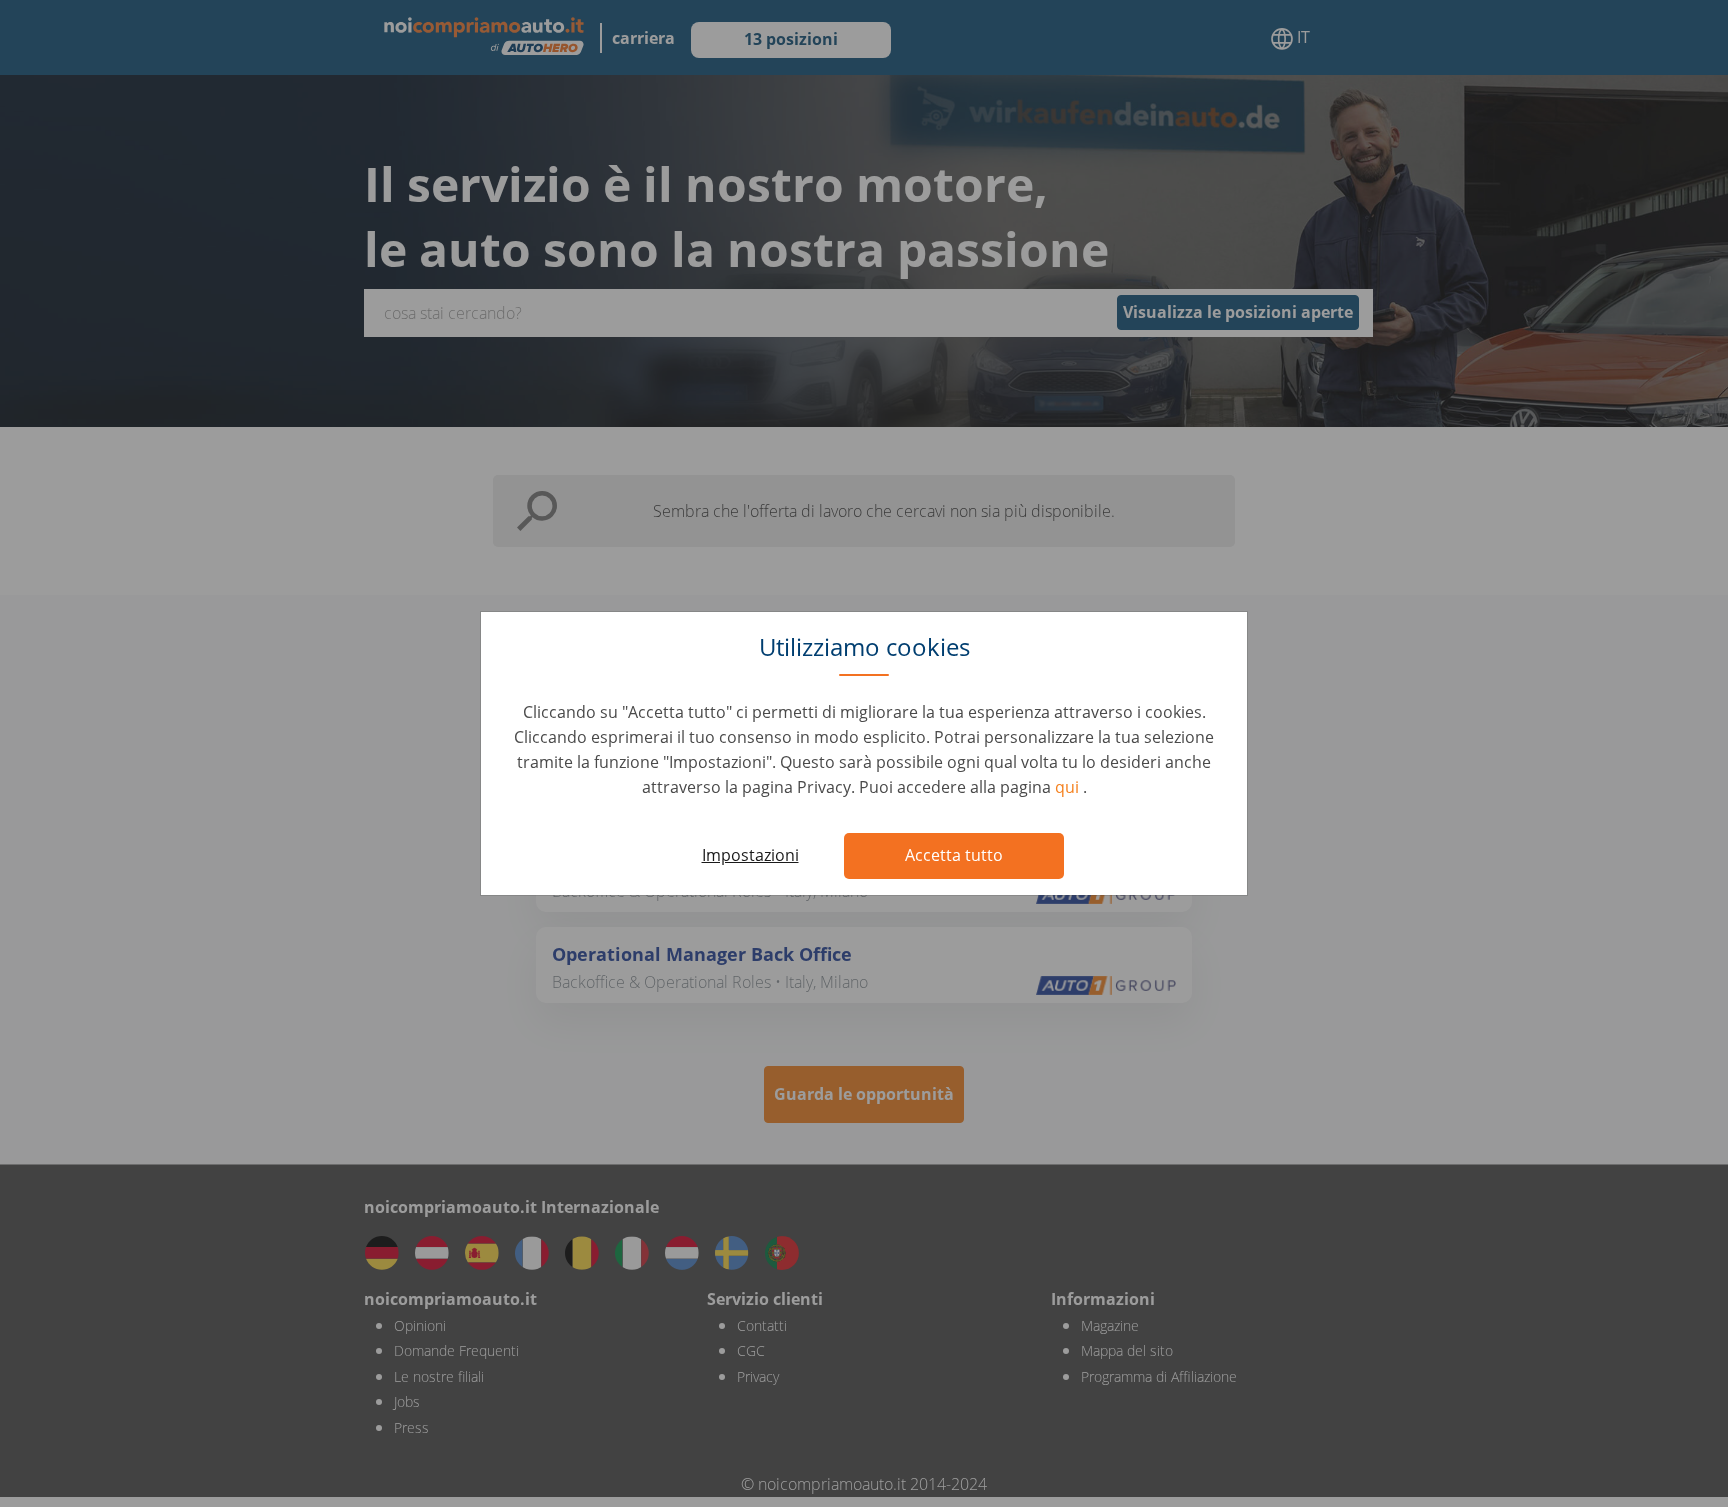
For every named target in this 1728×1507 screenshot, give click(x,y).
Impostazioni (750, 855)
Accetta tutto (954, 855)
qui (1069, 787)
